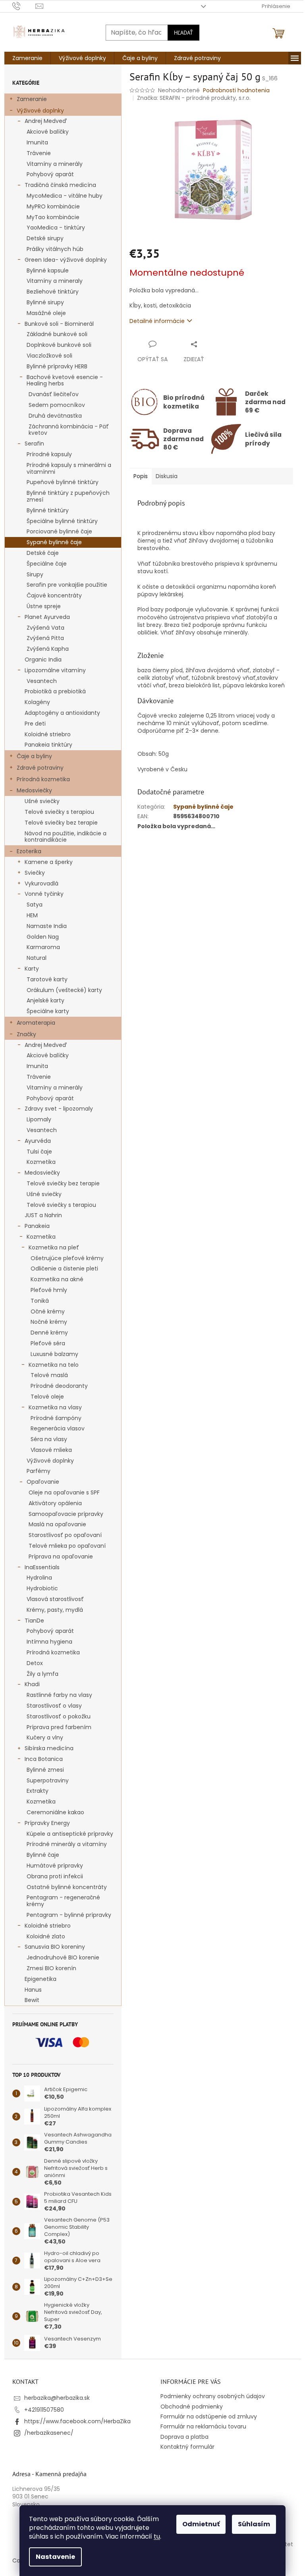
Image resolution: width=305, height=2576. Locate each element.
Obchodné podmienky (192, 2407)
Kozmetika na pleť (54, 1247)
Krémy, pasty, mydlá (55, 1610)
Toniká (40, 1301)
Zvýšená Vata (45, 628)
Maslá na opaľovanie (57, 1524)
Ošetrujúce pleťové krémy (67, 1258)
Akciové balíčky (48, 132)
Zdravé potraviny (40, 768)
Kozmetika (41, 1162)
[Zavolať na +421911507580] (24, 6)
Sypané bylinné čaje (54, 542)
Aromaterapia (36, 1023)
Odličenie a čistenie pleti (64, 1269)
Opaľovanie (43, 1482)
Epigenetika (41, 1979)
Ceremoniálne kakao (55, 1812)
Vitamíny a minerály (55, 164)
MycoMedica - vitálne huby (65, 196)
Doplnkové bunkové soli (59, 345)
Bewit (32, 2000)
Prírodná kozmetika (43, 779)
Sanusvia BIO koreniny (55, 1947)
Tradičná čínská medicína (60, 185)
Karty (32, 969)
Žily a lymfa (42, 1674)
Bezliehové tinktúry (53, 292)
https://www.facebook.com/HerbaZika (77, 2421)
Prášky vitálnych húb (55, 249)
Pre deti (35, 724)
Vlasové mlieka (51, 1450)
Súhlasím (254, 2524)
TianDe (34, 1621)
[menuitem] (27, 58)
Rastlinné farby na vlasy (59, 1695)
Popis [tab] (141, 476)
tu (157, 2536)
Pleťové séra (48, 1343)
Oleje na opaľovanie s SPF (64, 1492)
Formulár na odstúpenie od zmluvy (209, 2416)
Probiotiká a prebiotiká (55, 691)
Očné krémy (48, 1311)
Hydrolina (39, 1578)
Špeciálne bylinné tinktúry (62, 521)
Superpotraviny (48, 1780)
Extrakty (38, 1791)
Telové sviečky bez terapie (61, 823)
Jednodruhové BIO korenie (63, 1957)
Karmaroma (43, 947)
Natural (37, 958)
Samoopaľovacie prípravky (66, 1514)
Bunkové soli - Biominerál (59, 324)
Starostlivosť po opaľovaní (65, 1535)
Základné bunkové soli (57, 334)
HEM (32, 915)
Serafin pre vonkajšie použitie (67, 585)
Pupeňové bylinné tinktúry (63, 482)
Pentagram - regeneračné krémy (63, 1901)
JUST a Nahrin (43, 1215)
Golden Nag (43, 937)
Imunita (37, 142)
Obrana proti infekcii (55, 1876)
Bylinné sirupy (45, 302)
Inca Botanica (44, 1759)
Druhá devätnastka (55, 416)
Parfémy (39, 1471)
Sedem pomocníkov (57, 405)
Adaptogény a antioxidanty (62, 713)
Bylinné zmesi (45, 1770)
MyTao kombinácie (53, 217)
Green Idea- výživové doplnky (66, 260)
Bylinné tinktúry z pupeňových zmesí (68, 496)
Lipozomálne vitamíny (55, 670)
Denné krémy (49, 1333)
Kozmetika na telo (54, 1365)
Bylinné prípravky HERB (57, 366)
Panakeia (37, 1226)
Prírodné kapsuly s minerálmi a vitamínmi (69, 468)
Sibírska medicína (49, 1748)
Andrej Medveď (46, 121)
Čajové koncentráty (54, 595)
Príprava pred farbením (59, 1727)
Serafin (34, 444)
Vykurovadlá (42, 883)
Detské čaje (43, 553)
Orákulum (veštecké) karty (64, 990)
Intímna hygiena (49, 1642)
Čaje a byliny (34, 756)
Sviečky (35, 873)
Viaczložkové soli (49, 356)
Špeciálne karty (48, 1011)
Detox (35, 1663)
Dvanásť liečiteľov (54, 394)
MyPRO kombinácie (53, 206)
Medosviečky (34, 790)
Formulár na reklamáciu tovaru (203, 2426)
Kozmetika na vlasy (55, 1407)
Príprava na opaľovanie (61, 1556)
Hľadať (183, 33)
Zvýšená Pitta (45, 638)
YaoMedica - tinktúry (56, 228)
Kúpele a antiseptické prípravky (70, 1834)
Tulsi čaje (39, 1152)
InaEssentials (42, 1567)
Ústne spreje (44, 606)
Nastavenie (55, 2557)
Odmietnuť (201, 2524)
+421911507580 (44, 2410)
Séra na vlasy (49, 1439)
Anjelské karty (45, 1000)
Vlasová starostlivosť (55, 1599)
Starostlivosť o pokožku (59, 1716)
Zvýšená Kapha (48, 649)
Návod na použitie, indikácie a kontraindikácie (66, 837)
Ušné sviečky (42, 801)
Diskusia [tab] (167, 476)
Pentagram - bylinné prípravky (69, 1915)
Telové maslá (49, 1375)
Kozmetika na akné (57, 1279)
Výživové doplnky (40, 111)
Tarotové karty (47, 979)
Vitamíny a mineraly (55, 281)
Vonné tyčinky (44, 894)
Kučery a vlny (45, 1737)
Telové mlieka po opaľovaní (67, 1546)
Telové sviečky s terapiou (59, 812)
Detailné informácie (157, 321)
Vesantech (42, 681)
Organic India (43, 660)
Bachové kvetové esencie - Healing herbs (65, 380)
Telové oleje (47, 1397)
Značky (26, 1034)
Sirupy (35, 574)
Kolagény (37, 702)
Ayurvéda (38, 1141)
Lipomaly (39, 1119)
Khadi (32, 1684)
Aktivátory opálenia (55, 1503)
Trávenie (39, 153)
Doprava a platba (184, 2437)
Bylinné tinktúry (48, 510)
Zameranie (32, 99)
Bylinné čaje (43, 1855)
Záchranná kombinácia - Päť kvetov (69, 430)
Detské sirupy (45, 238)
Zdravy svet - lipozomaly (59, 1109)
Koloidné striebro (48, 734)
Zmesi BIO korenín (51, 1968)
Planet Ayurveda (47, 617)
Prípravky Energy (47, 1823)
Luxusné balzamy (54, 1354)
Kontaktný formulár (187, 2447)
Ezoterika (29, 851)
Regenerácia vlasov (58, 1428)
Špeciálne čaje (47, 564)
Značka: (194, 98)
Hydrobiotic (42, 1588)
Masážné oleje (46, 313)
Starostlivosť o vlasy (54, 1706)
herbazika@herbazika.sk (57, 2398)
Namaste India (47, 926)
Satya (35, 905)
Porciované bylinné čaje (59, 531)
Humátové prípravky (55, 1866)
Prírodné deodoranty (59, 1386)
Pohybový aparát (50, 174)
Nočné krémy (49, 1322)
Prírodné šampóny (56, 1418)
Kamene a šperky (49, 862)
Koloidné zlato (46, 1936)
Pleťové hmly (49, 1290)
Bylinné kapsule (48, 270)
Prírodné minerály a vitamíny (67, 1844)
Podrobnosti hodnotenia (236, 90)
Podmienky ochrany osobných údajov (213, 2396)
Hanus (33, 1990)
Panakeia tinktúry (48, 745)
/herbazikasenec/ (49, 2433)
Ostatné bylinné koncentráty (67, 1887)
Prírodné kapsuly (49, 454)
